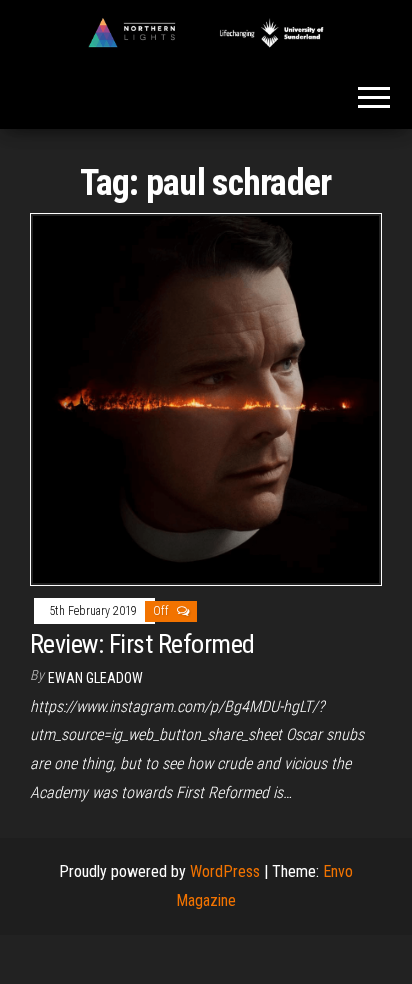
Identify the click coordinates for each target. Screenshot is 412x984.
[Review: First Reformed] (206, 398)
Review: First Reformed (142, 644)
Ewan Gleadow (95, 678)
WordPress (225, 871)
